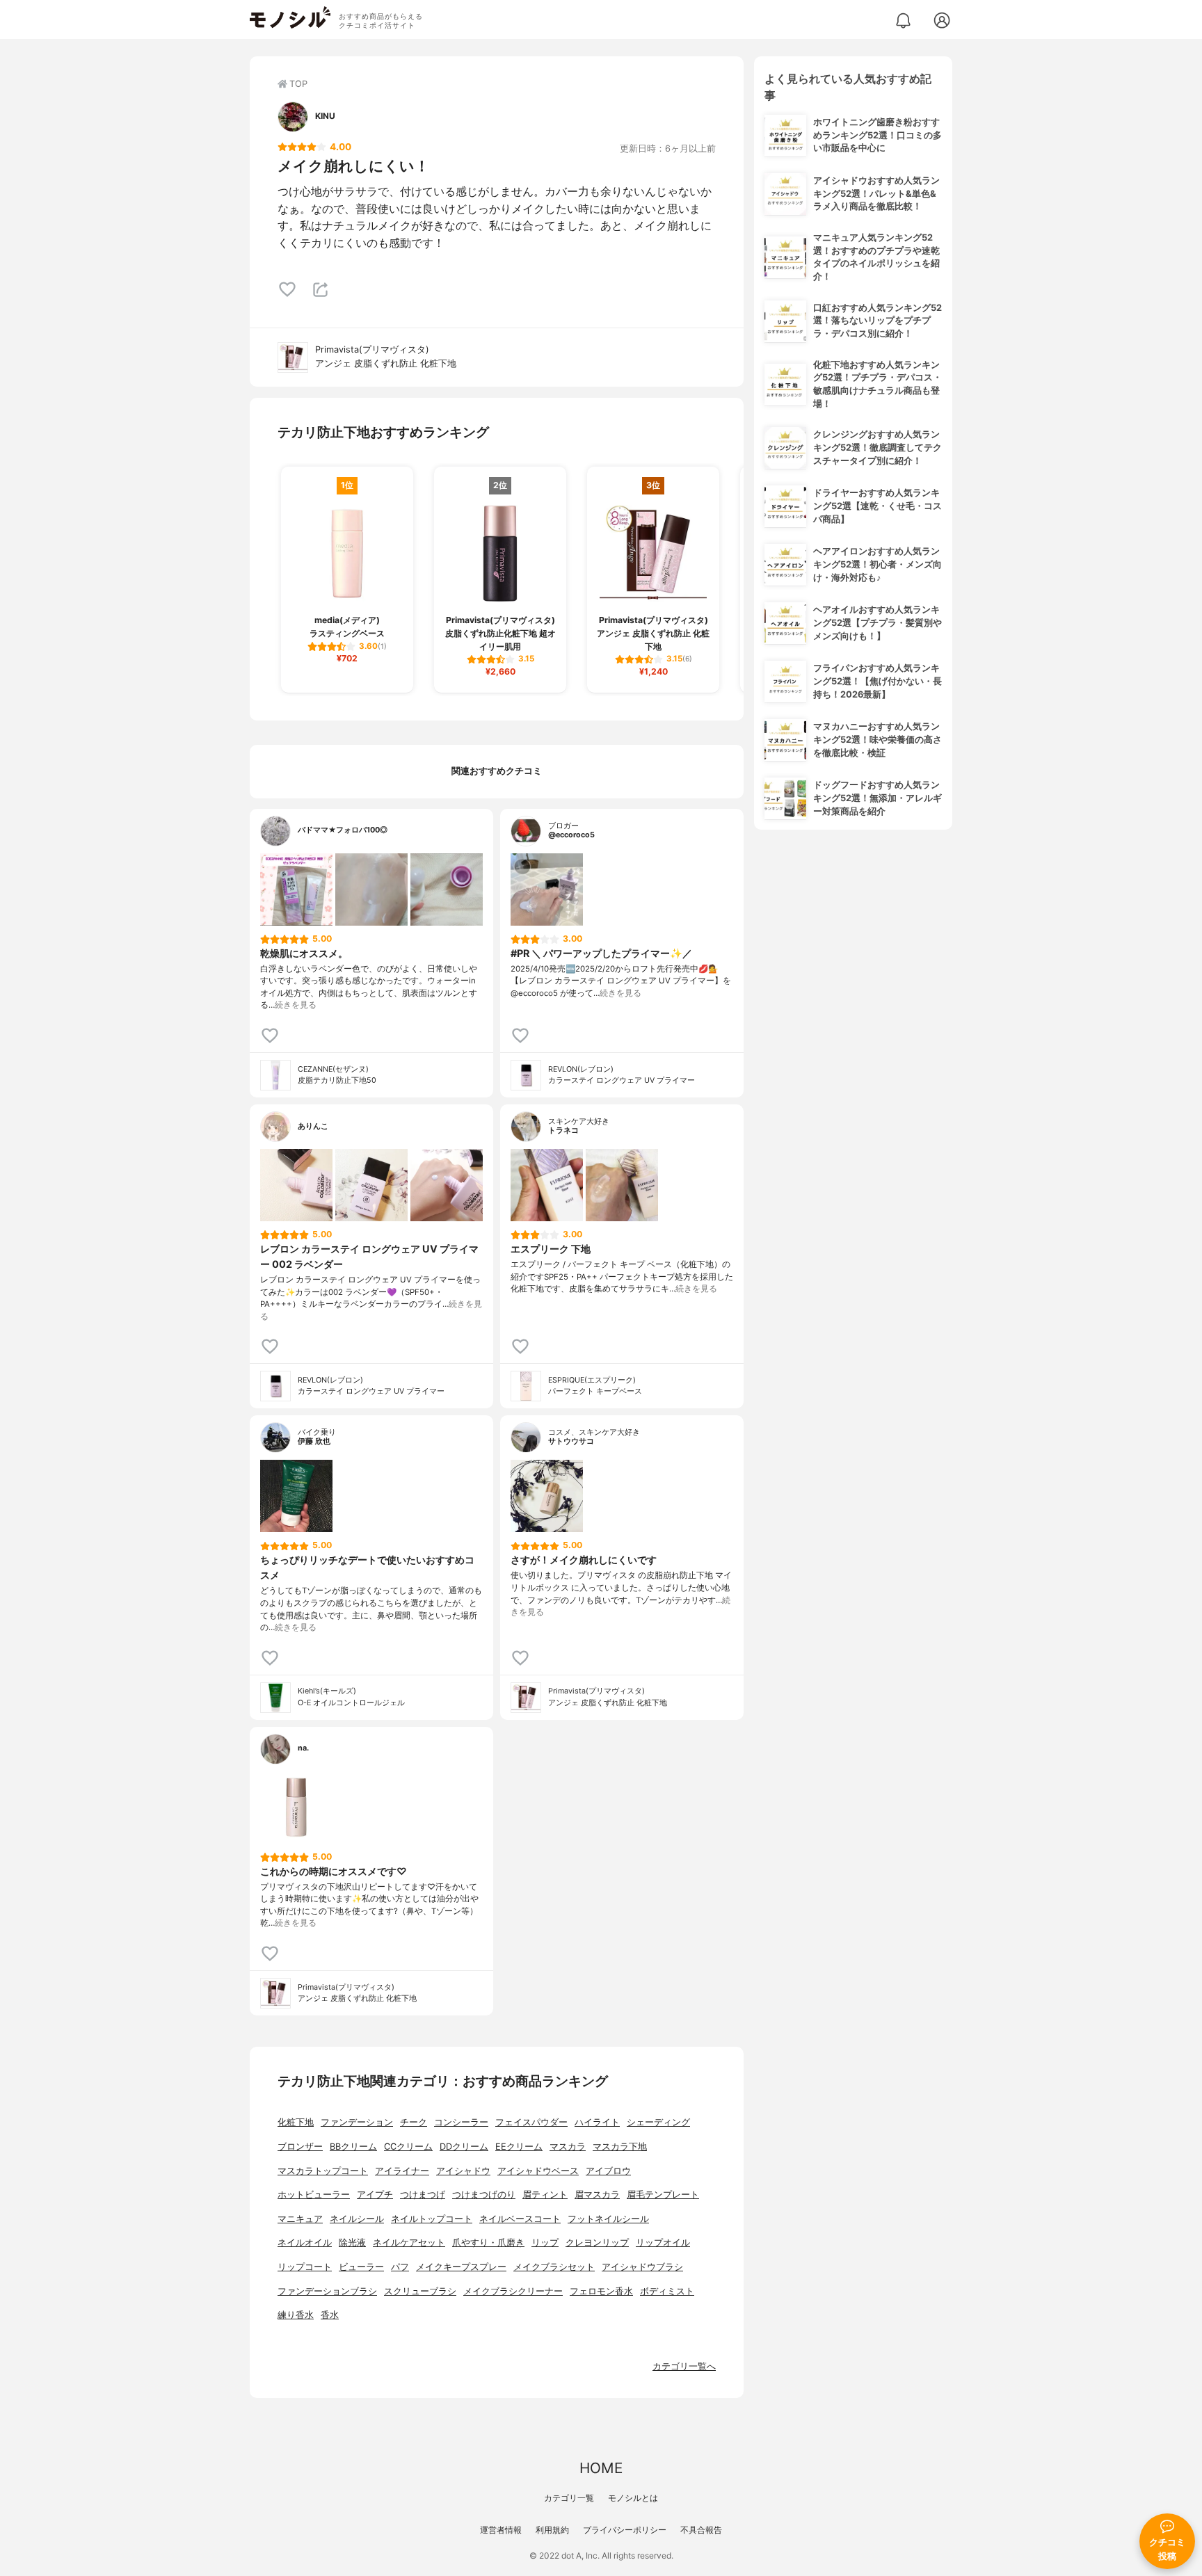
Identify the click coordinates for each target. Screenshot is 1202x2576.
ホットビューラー (314, 2195)
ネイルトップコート (432, 2219)
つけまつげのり (484, 2195)
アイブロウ (608, 2171)
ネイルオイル (305, 2243)
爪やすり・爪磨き (488, 2243)
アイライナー (402, 2171)
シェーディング (658, 2122)
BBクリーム (353, 2147)
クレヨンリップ (597, 2243)
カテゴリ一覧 (569, 2498)
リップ (545, 2243)
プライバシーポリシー (625, 2530)
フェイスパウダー (531, 2122)
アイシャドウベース (538, 2171)
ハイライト (597, 2122)
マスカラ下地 (620, 2147)
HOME (601, 2468)
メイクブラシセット (554, 2267)
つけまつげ (423, 2195)
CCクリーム (408, 2147)
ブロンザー (300, 2147)
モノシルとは (633, 2498)
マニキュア (300, 2219)
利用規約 (552, 2530)
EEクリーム (519, 2147)
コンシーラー (461, 2122)
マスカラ (568, 2147)
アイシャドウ (463, 2171)
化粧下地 (296, 2122)
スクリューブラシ (420, 2291)
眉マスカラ (597, 2195)
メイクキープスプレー (461, 2267)
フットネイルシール (608, 2219)
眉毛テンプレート (663, 2195)
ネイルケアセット (409, 2243)
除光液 (352, 2243)
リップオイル (663, 2243)
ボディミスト (667, 2291)
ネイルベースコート (520, 2219)
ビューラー (361, 2267)
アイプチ (375, 2195)
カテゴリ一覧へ (684, 2366)
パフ (400, 2267)
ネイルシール (357, 2219)
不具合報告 (701, 2530)
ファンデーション (357, 2122)
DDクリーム (464, 2147)
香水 (330, 2315)
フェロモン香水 (601, 2291)
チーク (414, 2122)
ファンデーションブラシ (327, 2291)
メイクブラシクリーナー (513, 2291)
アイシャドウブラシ (642, 2267)
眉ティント (545, 2195)
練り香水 (296, 2315)
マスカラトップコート (323, 2171)
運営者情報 (501, 2530)
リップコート (305, 2267)
